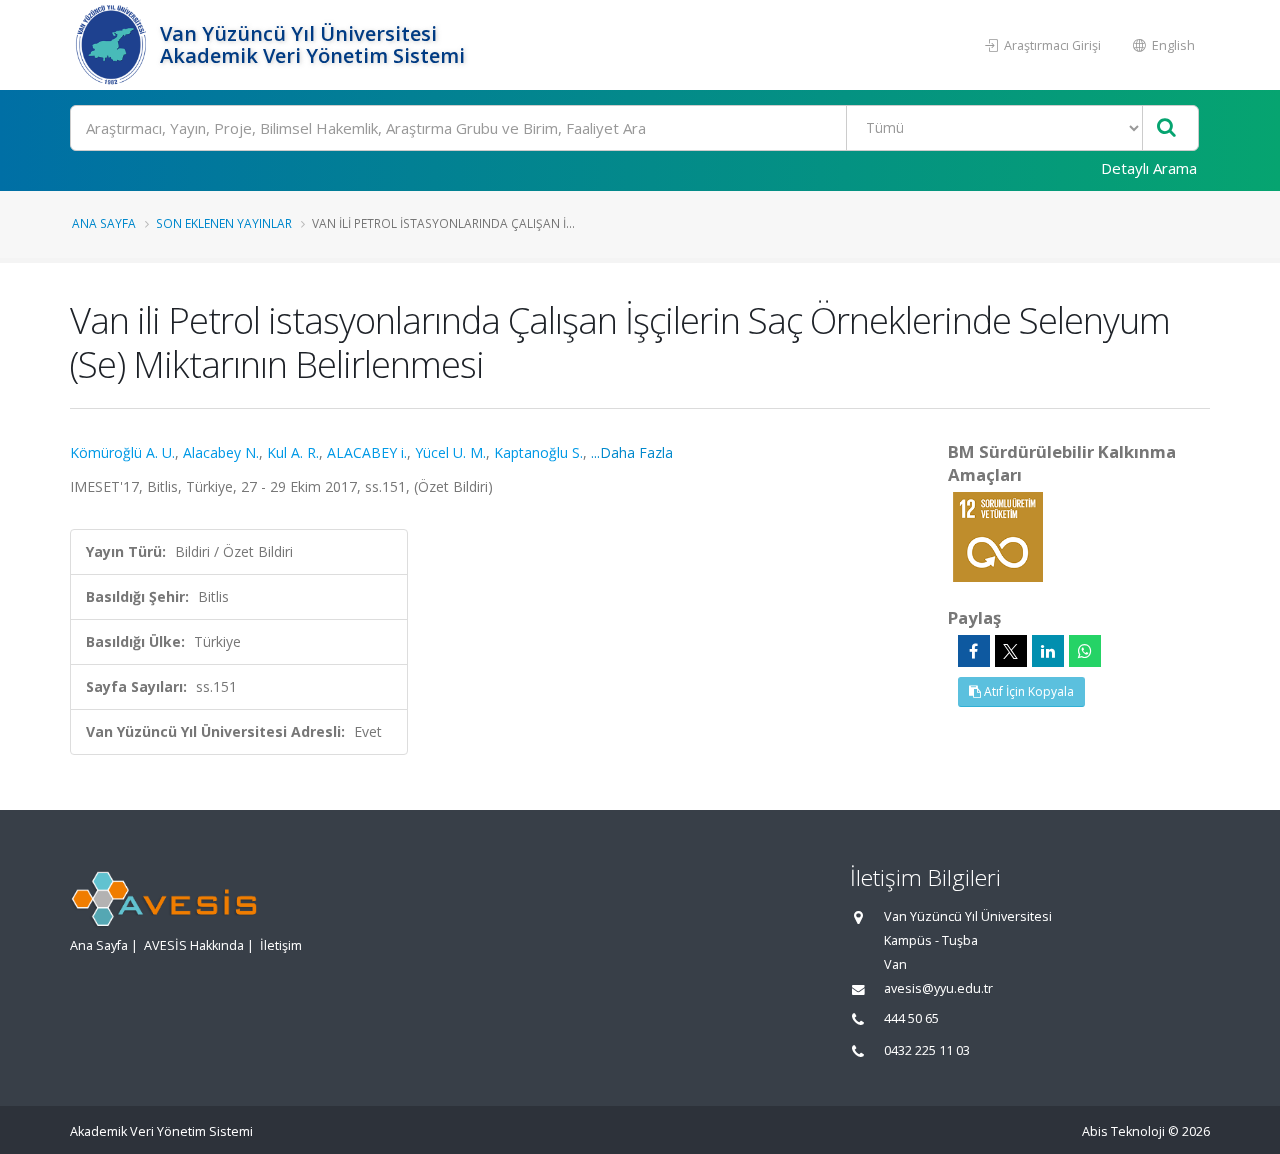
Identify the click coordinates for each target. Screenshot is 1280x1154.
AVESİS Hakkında (194, 945)
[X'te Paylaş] (1011, 651)
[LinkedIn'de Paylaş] (1048, 651)
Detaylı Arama (1149, 168)
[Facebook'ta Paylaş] (974, 651)
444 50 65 (911, 1018)
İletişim (281, 945)
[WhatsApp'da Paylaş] (1085, 651)
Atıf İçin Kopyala (1027, 691)
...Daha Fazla (632, 452)
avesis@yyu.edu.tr (938, 988)
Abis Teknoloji (1123, 1131)
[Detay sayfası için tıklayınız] (998, 535)
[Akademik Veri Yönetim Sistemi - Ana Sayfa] (112, 45)
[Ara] (1166, 128)
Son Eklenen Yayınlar (224, 223)
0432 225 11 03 (927, 1050)
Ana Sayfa (104, 223)
